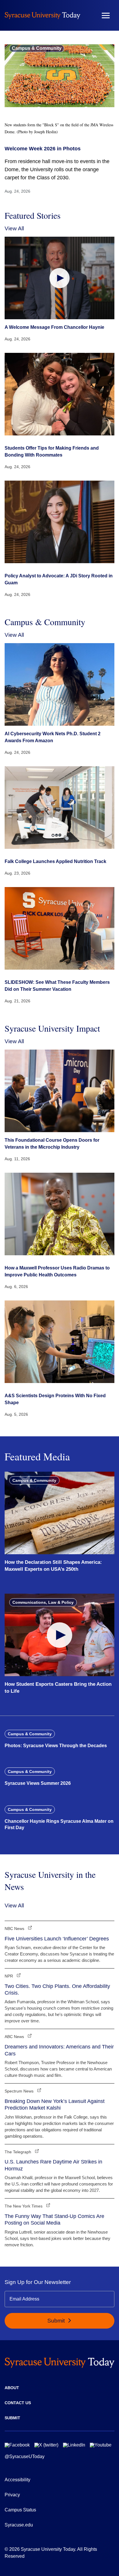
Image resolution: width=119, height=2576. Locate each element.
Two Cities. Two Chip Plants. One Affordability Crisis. (57, 1990)
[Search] (89, 15)
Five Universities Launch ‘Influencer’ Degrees (57, 1939)
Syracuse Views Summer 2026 (38, 1783)
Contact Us (18, 2403)
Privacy (12, 2495)
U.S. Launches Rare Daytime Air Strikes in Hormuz (53, 2165)
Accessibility (17, 2480)
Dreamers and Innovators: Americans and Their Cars (59, 2050)
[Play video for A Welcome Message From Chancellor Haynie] (59, 278)
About (12, 2388)
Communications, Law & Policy (43, 1602)
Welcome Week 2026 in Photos (43, 149)
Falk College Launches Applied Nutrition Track (55, 861)
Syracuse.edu (19, 2525)
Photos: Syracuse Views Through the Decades (56, 1746)
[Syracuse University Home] (42, 15)
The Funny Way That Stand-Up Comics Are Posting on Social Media (54, 2220)
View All (14, 228)
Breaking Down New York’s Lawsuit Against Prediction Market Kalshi (55, 2105)
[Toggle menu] (106, 15)
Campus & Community (37, 48)
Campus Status (20, 2510)
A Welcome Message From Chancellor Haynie (54, 327)
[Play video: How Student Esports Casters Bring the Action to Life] (59, 1635)
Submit (57, 2321)
